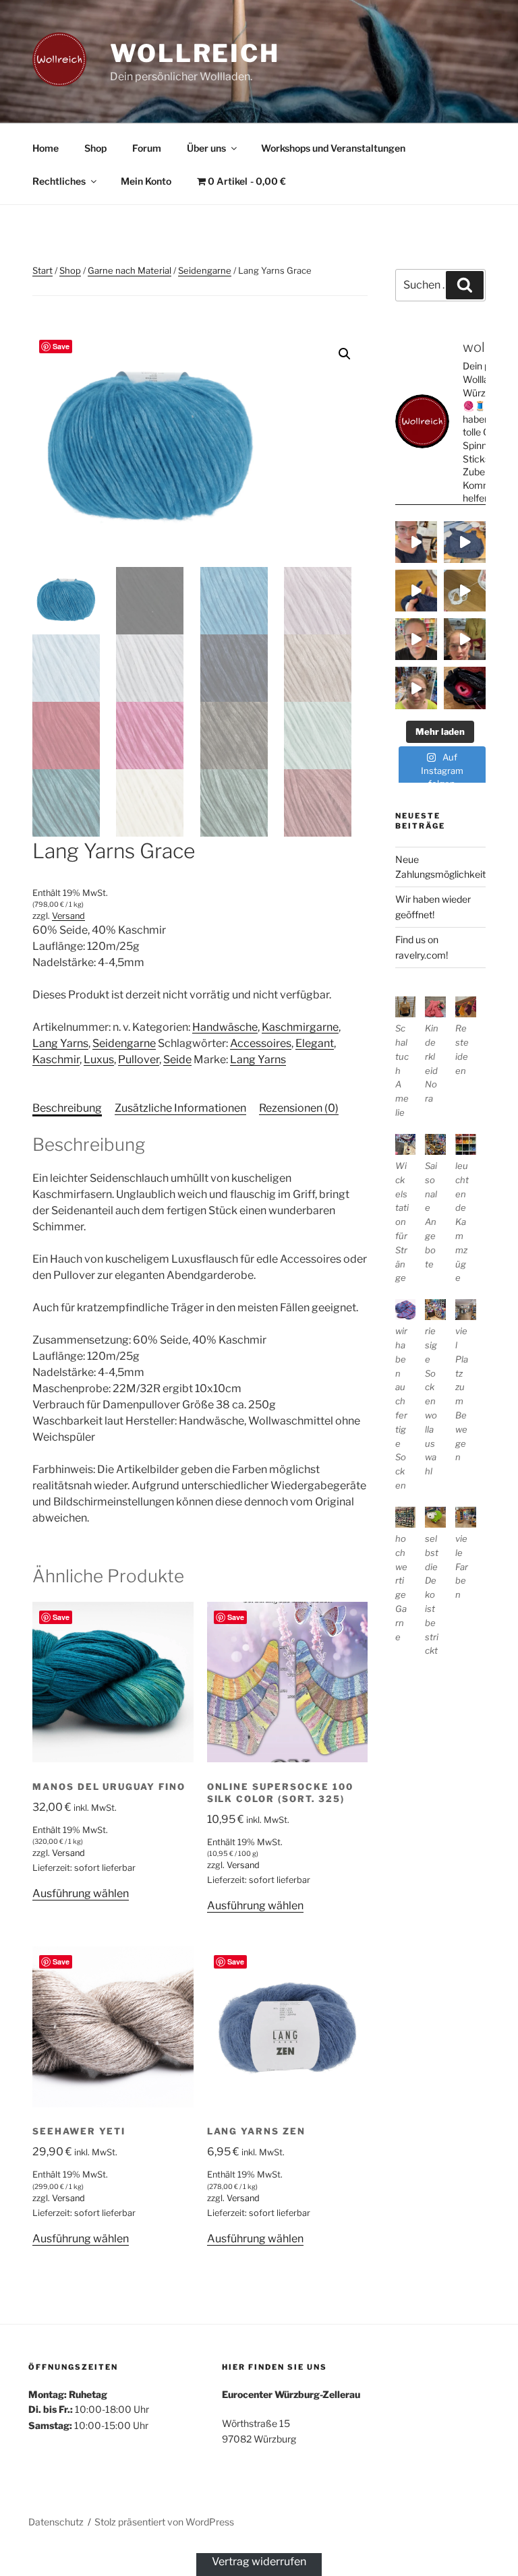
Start (42, 270)
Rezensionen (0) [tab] (299, 1108)
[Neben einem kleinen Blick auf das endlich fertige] (416, 542)
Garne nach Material (129, 270)
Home (46, 148)
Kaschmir (56, 1059)
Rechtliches (59, 181)
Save (61, 346)
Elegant (315, 1043)
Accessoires (261, 1043)
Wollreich (195, 53)
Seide (177, 1059)
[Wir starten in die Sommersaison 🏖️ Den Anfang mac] (416, 688)
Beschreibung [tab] (67, 1108)
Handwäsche (225, 1027)
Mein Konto (146, 181)
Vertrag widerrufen (259, 2561)
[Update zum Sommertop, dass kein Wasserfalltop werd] (465, 542)
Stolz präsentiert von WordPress (164, 2522)
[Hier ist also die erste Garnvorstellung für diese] (465, 639)
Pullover (139, 1059)
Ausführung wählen (81, 1893)
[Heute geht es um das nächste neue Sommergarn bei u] (416, 639)
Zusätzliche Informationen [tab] (180, 1108)
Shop (95, 148)
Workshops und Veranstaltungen (333, 148)
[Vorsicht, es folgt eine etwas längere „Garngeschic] (465, 688)
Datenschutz (56, 2522)
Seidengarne (205, 270)
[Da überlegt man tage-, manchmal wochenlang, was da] (416, 591)
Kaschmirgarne (300, 1027)
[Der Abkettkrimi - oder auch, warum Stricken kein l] (465, 591)
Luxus (99, 1059)
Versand (68, 916)
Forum (147, 148)
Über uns (206, 148)
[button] (345, 354)
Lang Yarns (60, 1043)
